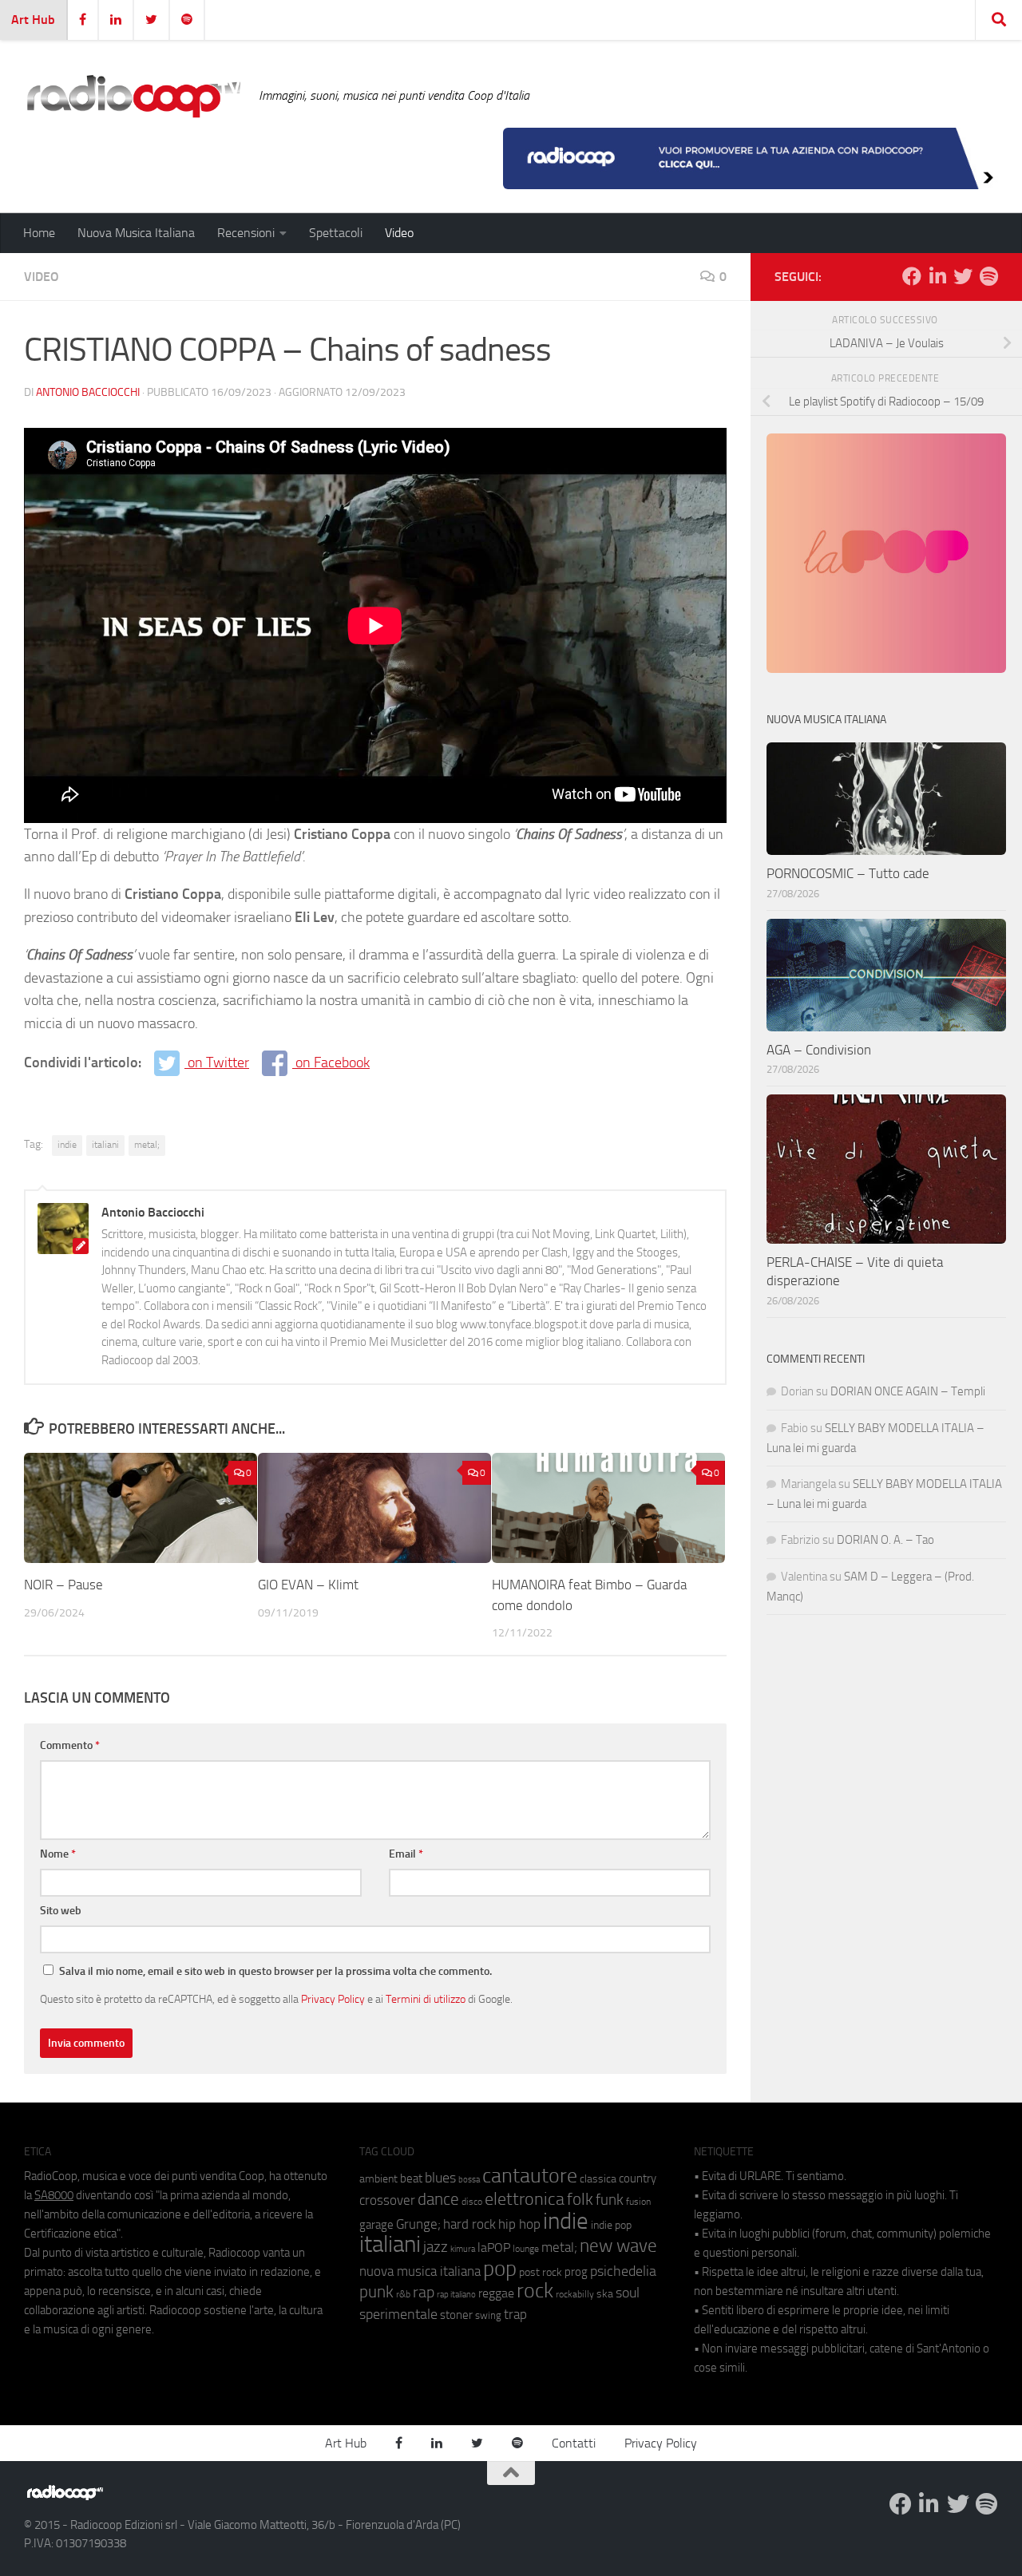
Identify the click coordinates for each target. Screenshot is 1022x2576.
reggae (496, 2293)
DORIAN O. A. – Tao (885, 1540)
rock (535, 2291)
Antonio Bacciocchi (88, 392)
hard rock (469, 2224)
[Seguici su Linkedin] (937, 276)
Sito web (61, 1911)
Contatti (574, 2443)
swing (488, 2315)
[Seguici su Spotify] (988, 276)
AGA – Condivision (819, 1050)
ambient (378, 2179)
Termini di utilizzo (426, 1999)
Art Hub (33, 20)
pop (500, 2269)
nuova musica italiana (420, 2271)
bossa (469, 2180)
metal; (147, 1145)
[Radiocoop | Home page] (133, 96)
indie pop (611, 2225)
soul (628, 2293)
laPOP (494, 2248)
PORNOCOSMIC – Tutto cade (848, 873)
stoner (456, 2315)
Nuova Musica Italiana (136, 233)
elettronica (525, 2199)
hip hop (519, 2224)
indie (67, 1145)
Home (39, 233)
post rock (541, 2272)
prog (576, 2272)
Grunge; (418, 2224)
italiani (105, 1145)
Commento (70, 1745)
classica (598, 2179)
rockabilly (575, 2294)
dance (438, 2199)
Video (399, 233)
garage (376, 2225)
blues (440, 2178)
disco (472, 2202)
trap (515, 2314)
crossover (387, 2200)
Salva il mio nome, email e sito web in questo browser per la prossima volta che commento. (275, 1971)
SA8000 (54, 2195)
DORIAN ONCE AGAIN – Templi (908, 1391)
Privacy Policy (333, 1999)
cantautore (530, 2176)
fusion (638, 2201)
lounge (526, 2249)
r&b (403, 2294)
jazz (436, 2247)
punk (376, 2292)
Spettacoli (336, 233)
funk (610, 2200)
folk (580, 2199)
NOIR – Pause (63, 1585)
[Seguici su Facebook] (912, 276)
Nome (58, 1854)
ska (605, 2294)
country (638, 2178)
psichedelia (623, 2271)
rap (424, 2292)
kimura (463, 2249)
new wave (618, 2246)
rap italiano (456, 2295)
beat (411, 2178)
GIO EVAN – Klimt (308, 1585)
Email (406, 1854)
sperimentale (398, 2314)
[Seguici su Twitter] (963, 276)
